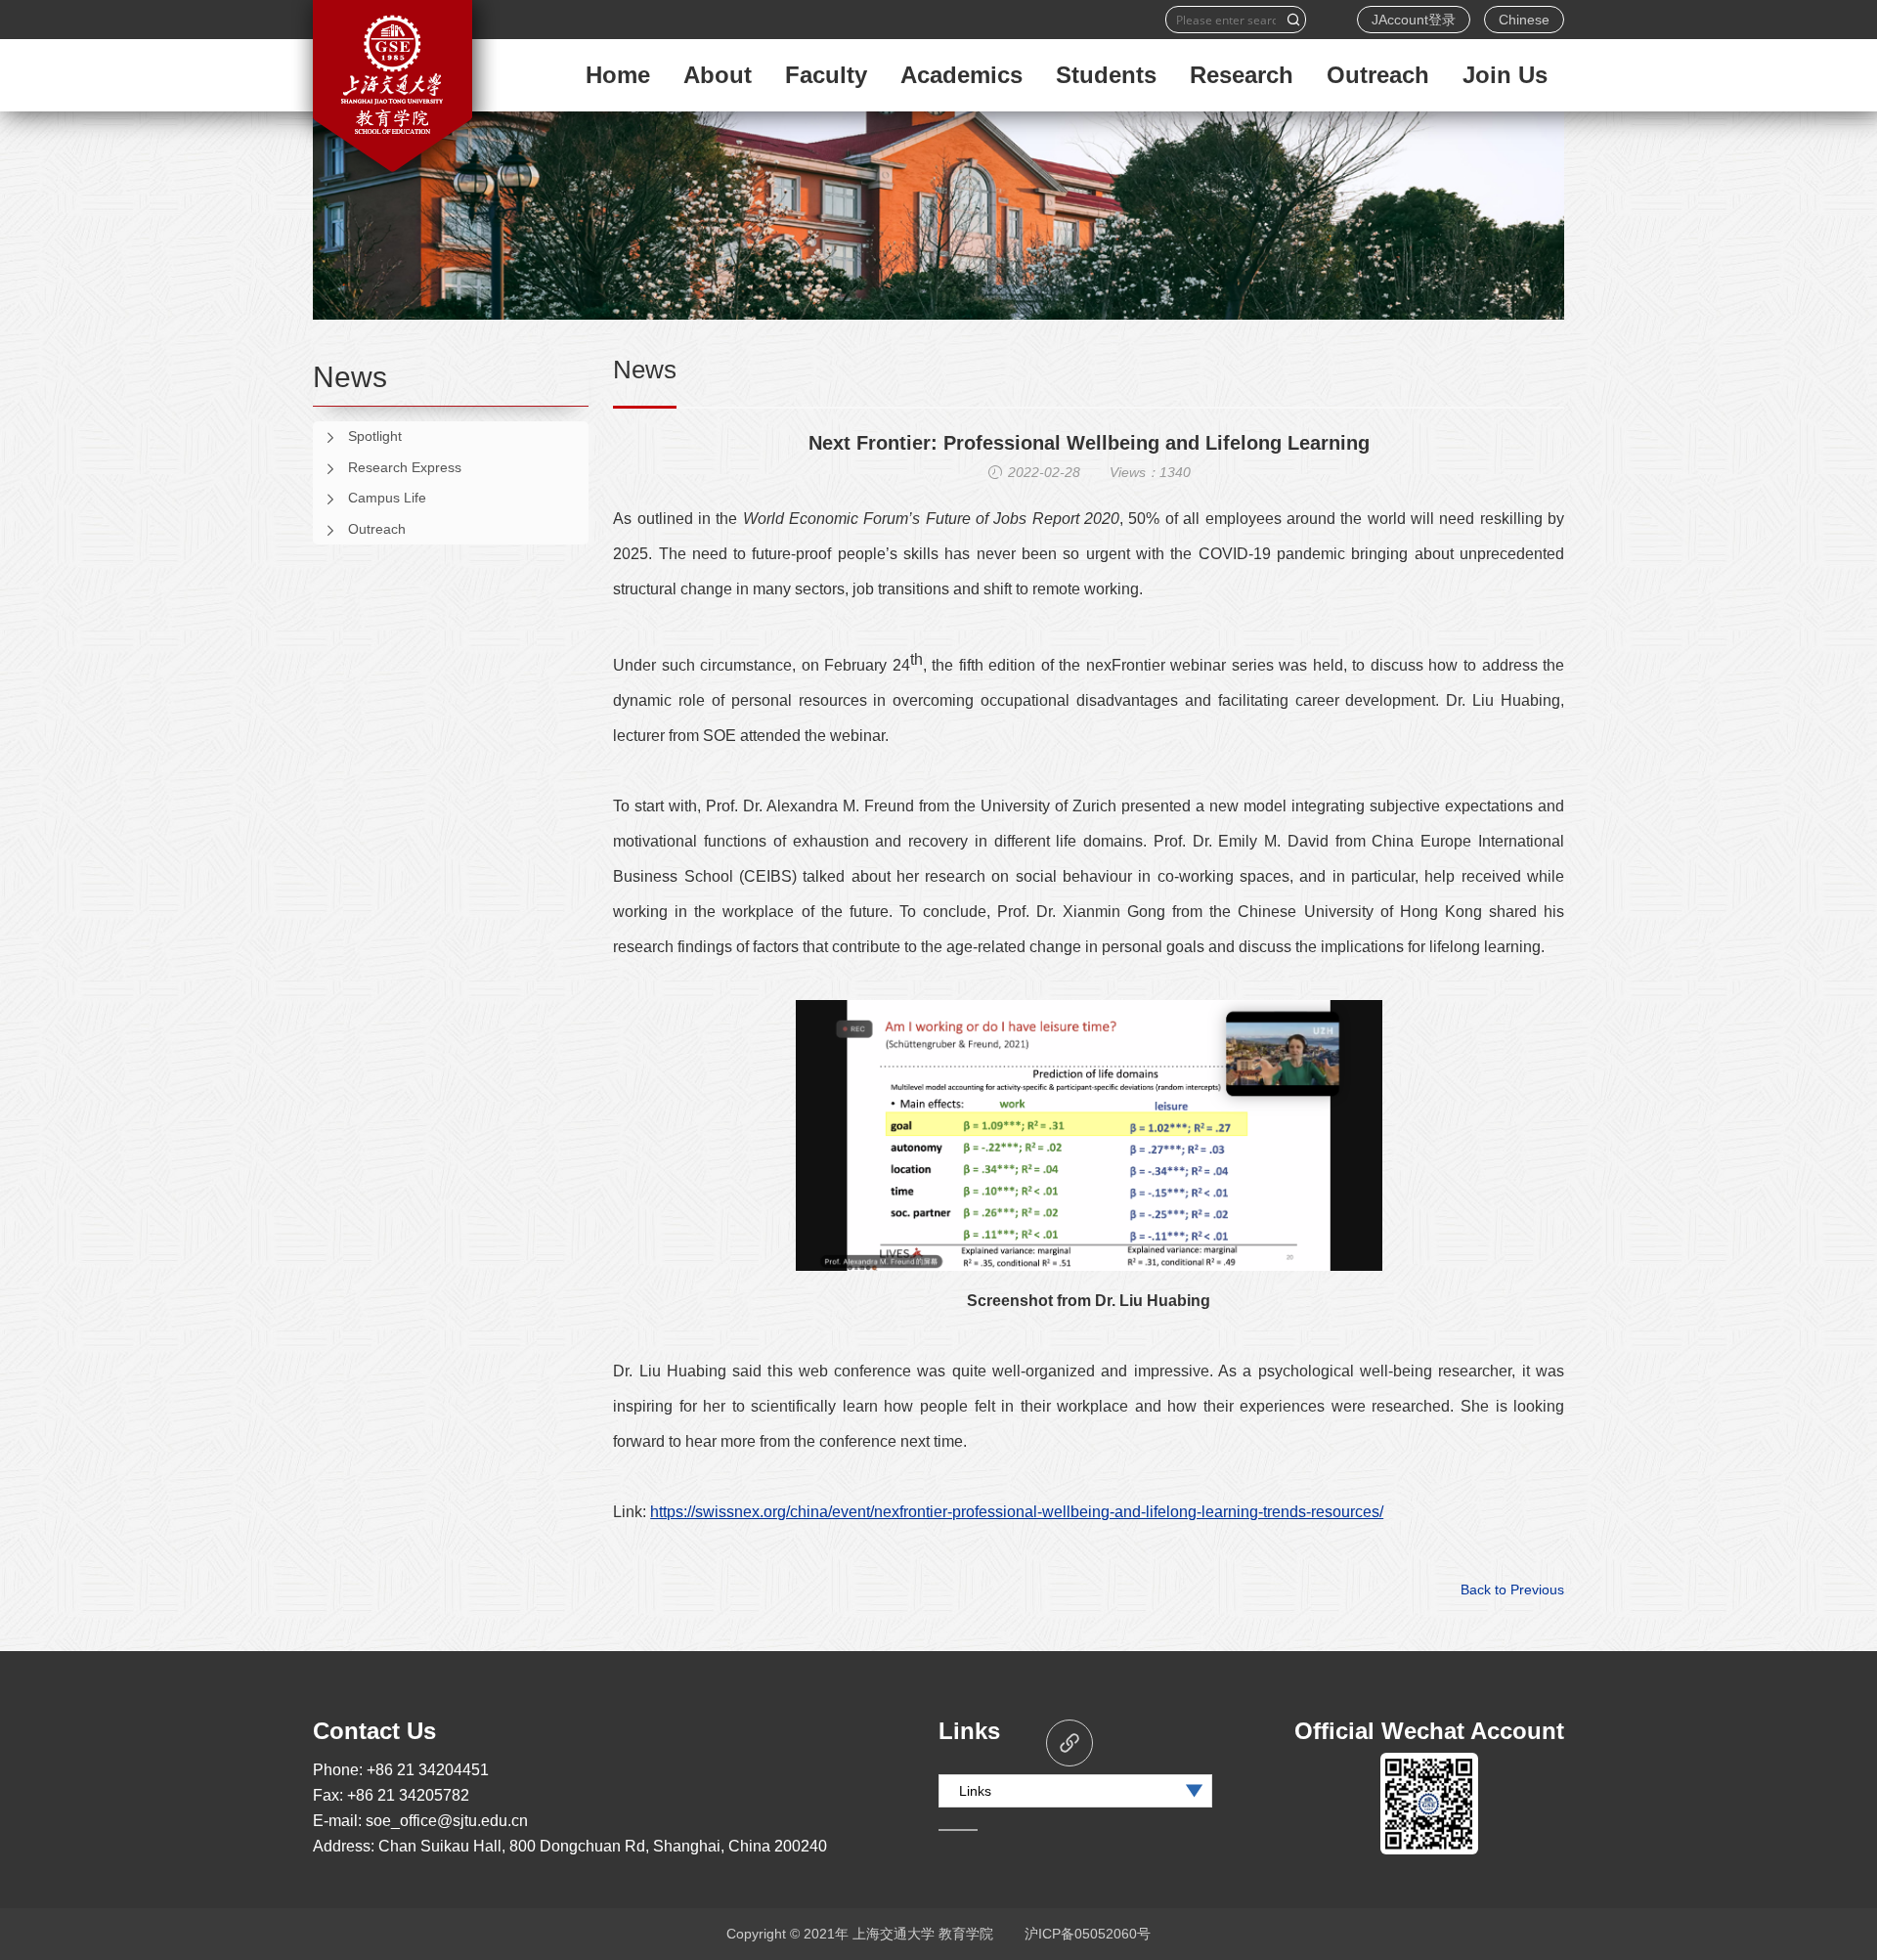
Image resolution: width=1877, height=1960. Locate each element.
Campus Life (387, 498)
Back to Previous (1512, 1590)
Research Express (405, 467)
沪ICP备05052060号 (1088, 1934)
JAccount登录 (1414, 20)
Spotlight (375, 436)
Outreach (377, 529)
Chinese (1524, 20)
